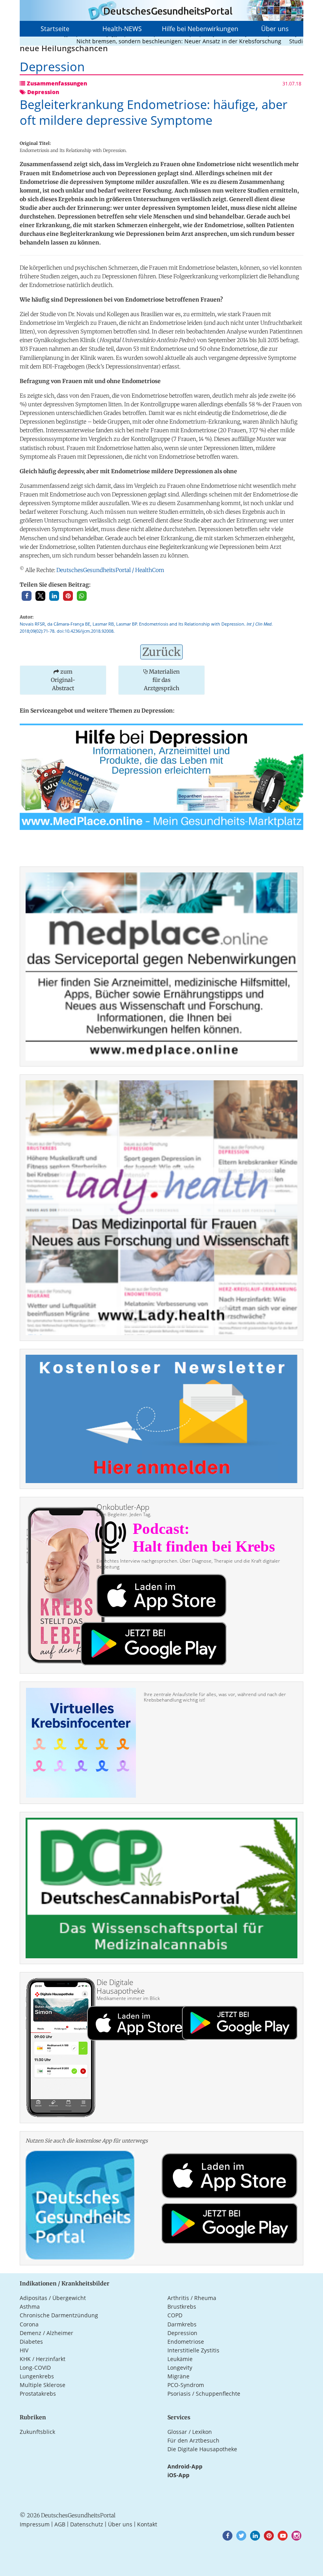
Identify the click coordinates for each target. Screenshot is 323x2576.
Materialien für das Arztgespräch (162, 680)
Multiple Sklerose (43, 2385)
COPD (175, 2315)
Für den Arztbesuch (193, 2440)
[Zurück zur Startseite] (161, 10)
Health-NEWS (122, 29)
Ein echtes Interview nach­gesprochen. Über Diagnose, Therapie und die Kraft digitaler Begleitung (188, 1564)
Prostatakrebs (38, 2394)
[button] (27, 596)
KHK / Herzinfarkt (43, 2359)
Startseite (55, 29)
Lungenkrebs (37, 2376)
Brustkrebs (182, 2307)
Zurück (161, 652)
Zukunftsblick (37, 2432)
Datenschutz (87, 2524)
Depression (182, 2333)
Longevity (180, 2368)
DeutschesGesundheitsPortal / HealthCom (110, 570)
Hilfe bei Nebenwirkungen (200, 29)
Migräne (178, 2376)
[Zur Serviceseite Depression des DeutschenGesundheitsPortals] (161, 776)
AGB (60, 2524)
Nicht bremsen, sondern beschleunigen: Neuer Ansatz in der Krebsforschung (146, 41)
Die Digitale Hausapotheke (202, 2449)
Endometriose (186, 2342)
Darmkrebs (182, 2324)
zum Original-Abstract (63, 680)
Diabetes (31, 2342)
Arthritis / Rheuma (192, 2298)
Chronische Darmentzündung (59, 2315)
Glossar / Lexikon (190, 2432)
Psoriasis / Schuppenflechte (204, 2394)
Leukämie (180, 2359)
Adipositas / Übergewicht (53, 2298)
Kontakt (147, 2524)
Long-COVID (35, 2368)
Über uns (275, 29)
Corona (29, 2324)
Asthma (30, 2307)
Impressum (35, 2524)
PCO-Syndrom (186, 2385)
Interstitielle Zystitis (193, 2350)
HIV (24, 2350)
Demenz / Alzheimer (46, 2333)
